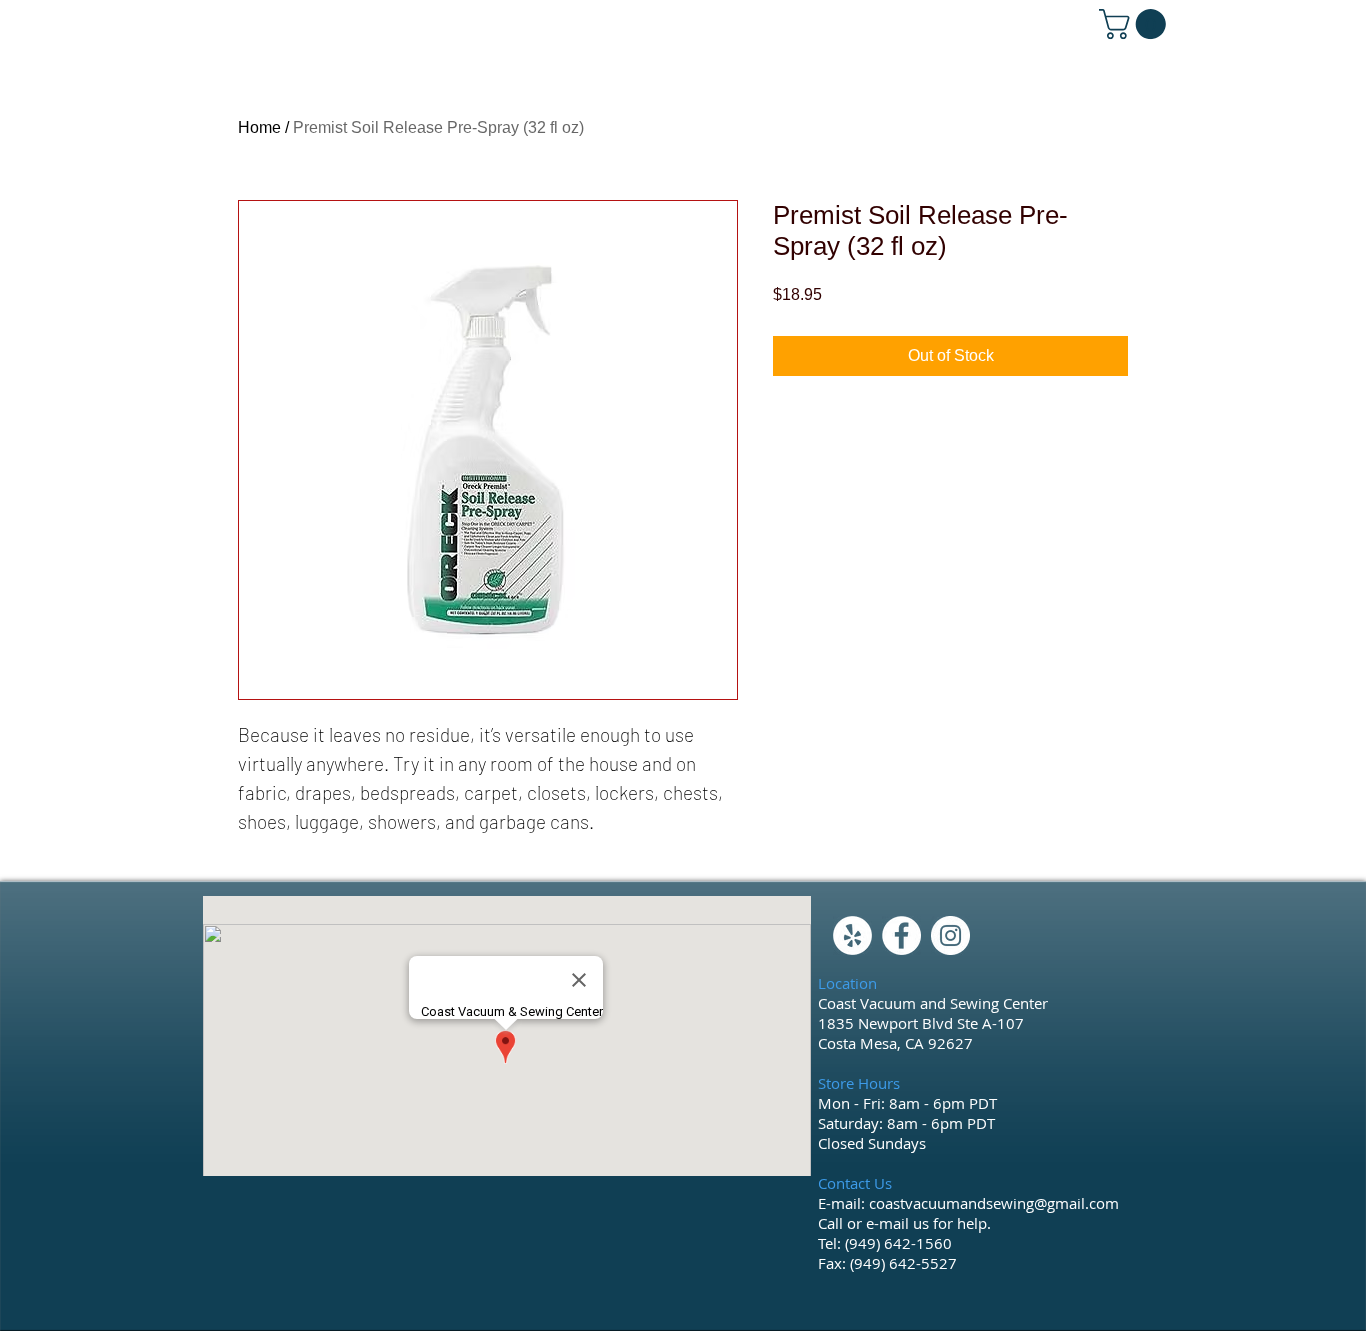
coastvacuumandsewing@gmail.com (994, 1203)
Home (259, 127)
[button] (1136, 24)
